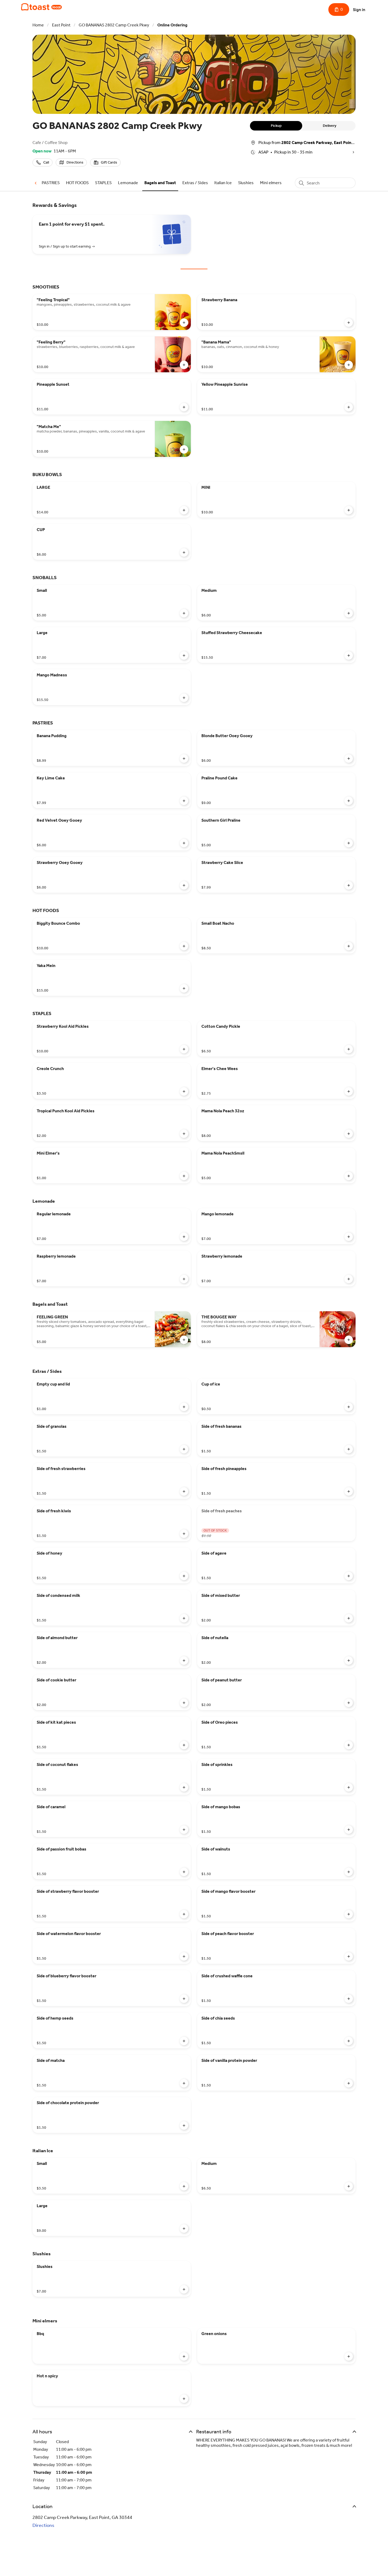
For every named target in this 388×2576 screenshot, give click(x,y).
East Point (61, 25)
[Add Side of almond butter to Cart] (184, 1661)
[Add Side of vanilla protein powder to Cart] (349, 2083)
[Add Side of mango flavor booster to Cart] (349, 1914)
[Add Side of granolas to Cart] (184, 1449)
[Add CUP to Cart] (184, 552)
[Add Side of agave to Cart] (349, 1576)
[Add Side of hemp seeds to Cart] (184, 2041)
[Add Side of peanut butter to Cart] (349, 1703)
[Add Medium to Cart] (349, 613)
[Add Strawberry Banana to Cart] (349, 323)
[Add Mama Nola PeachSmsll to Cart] (349, 1176)
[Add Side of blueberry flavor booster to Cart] (184, 1999)
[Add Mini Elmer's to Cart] (184, 1176)
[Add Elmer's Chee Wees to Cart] (349, 1091)
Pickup (276, 126)
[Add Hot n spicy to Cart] (184, 2399)
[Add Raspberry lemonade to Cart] (184, 1279)
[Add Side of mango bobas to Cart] (349, 1830)
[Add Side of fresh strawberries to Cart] (184, 1491)
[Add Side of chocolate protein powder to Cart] (184, 2126)
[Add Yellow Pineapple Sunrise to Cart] (349, 407)
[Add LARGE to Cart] (184, 510)
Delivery (330, 126)
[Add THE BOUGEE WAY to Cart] (349, 1340)
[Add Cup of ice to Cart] (349, 1407)
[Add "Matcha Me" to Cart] (184, 449)
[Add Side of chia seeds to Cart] (349, 2041)
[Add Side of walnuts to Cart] (349, 1872)
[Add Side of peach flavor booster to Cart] (349, 1956)
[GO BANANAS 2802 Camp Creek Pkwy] (41, 7)
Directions (43, 2525)
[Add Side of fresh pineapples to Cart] (349, 1491)
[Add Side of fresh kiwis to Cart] (184, 1534)
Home (38, 25)
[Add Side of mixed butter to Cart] (349, 1618)
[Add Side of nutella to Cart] (349, 1661)
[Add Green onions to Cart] (349, 2356)
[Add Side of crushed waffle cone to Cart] (349, 1999)
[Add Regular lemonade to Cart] (184, 1237)
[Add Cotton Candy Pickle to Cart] (349, 1049)
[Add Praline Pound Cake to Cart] (349, 801)
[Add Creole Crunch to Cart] (184, 1091)
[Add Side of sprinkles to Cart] (349, 1787)
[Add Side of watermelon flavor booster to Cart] (184, 1956)
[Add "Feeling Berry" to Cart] (184, 365)
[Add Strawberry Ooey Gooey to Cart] (184, 885)
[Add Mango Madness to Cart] (184, 698)
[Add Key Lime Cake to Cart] (184, 801)
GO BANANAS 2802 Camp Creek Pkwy (114, 25)
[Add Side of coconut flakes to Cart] (184, 1787)
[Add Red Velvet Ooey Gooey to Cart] (184, 843)
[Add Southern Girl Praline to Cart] (349, 843)
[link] (51, 183)
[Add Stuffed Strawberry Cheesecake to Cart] (349, 655)
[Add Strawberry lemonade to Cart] (349, 1279)
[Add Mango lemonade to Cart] (349, 1237)
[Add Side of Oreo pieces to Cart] (349, 1745)
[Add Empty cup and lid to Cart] (184, 1407)
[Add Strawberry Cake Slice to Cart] (349, 885)
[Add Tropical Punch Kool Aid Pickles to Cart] (184, 1134)
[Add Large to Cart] (184, 655)
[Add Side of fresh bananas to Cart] (349, 1449)
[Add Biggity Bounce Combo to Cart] (184, 946)
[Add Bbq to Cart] (184, 2356)
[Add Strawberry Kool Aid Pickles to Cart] (184, 1049)
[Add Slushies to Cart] (184, 2289)
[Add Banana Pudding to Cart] (184, 759)
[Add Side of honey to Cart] (184, 1576)
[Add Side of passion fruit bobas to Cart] (184, 1872)
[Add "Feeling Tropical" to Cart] (184, 323)
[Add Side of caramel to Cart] (184, 1830)
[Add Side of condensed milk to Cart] (184, 1618)
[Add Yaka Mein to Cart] (184, 988)
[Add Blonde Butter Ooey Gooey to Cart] (349, 759)
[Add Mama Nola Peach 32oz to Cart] (349, 1134)
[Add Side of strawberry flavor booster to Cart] (184, 1914)
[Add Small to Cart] (184, 613)
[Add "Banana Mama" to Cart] (349, 365)
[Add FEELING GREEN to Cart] (184, 1340)
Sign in (359, 10)
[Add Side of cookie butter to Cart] (184, 1703)
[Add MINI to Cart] (349, 510)
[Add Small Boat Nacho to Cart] (349, 946)
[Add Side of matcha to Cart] (184, 2083)
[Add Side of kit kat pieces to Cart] (184, 1745)
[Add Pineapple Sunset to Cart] (184, 407)
